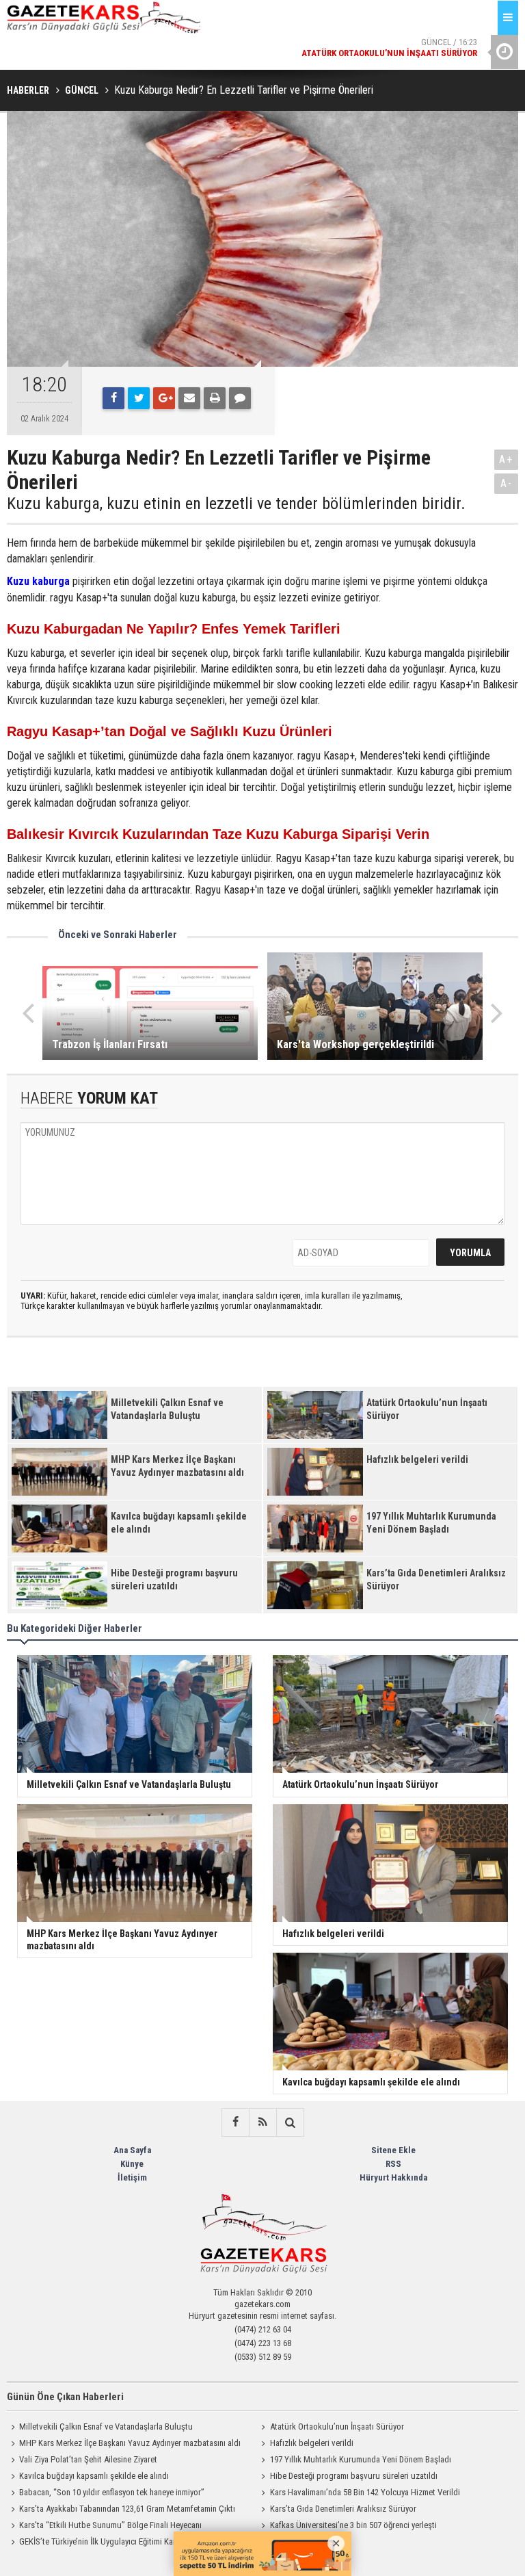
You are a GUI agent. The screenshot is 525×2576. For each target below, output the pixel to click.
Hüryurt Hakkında (393, 2177)
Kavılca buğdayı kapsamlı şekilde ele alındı (94, 2476)
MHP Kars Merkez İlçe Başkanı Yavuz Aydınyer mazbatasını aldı (130, 2443)
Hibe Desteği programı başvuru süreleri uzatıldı (354, 2476)
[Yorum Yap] (240, 398)
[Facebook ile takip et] (235, 2122)
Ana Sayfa (132, 2150)
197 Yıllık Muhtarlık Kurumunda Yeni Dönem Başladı (361, 2459)
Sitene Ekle (393, 2150)
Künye (132, 2164)
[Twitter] (139, 398)
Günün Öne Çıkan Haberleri (65, 2397)
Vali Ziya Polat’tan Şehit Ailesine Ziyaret (88, 2459)
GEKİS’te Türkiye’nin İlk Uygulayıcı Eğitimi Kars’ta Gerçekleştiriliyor (135, 2541)
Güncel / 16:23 (389, 34)
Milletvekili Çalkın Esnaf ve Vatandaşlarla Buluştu (106, 2427)
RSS (393, 2164)
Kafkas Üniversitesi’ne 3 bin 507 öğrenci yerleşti (353, 2525)
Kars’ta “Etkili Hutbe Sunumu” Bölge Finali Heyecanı (110, 2525)
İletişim (132, 2177)
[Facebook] (113, 398)
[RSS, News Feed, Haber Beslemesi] (262, 2122)
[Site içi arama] (290, 2122)
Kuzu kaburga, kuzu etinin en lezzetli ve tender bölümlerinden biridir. (236, 504)
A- (507, 483)
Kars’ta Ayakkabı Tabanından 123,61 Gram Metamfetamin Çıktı (127, 2509)
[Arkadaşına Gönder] (189, 398)
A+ (506, 459)
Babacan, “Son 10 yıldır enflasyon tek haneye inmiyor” (112, 2492)
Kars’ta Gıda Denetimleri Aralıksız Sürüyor (343, 2509)
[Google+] (164, 398)
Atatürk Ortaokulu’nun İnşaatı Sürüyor (337, 2427)
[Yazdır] (215, 398)
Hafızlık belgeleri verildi (312, 2443)
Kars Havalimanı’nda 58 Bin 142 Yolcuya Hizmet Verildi (365, 2492)
